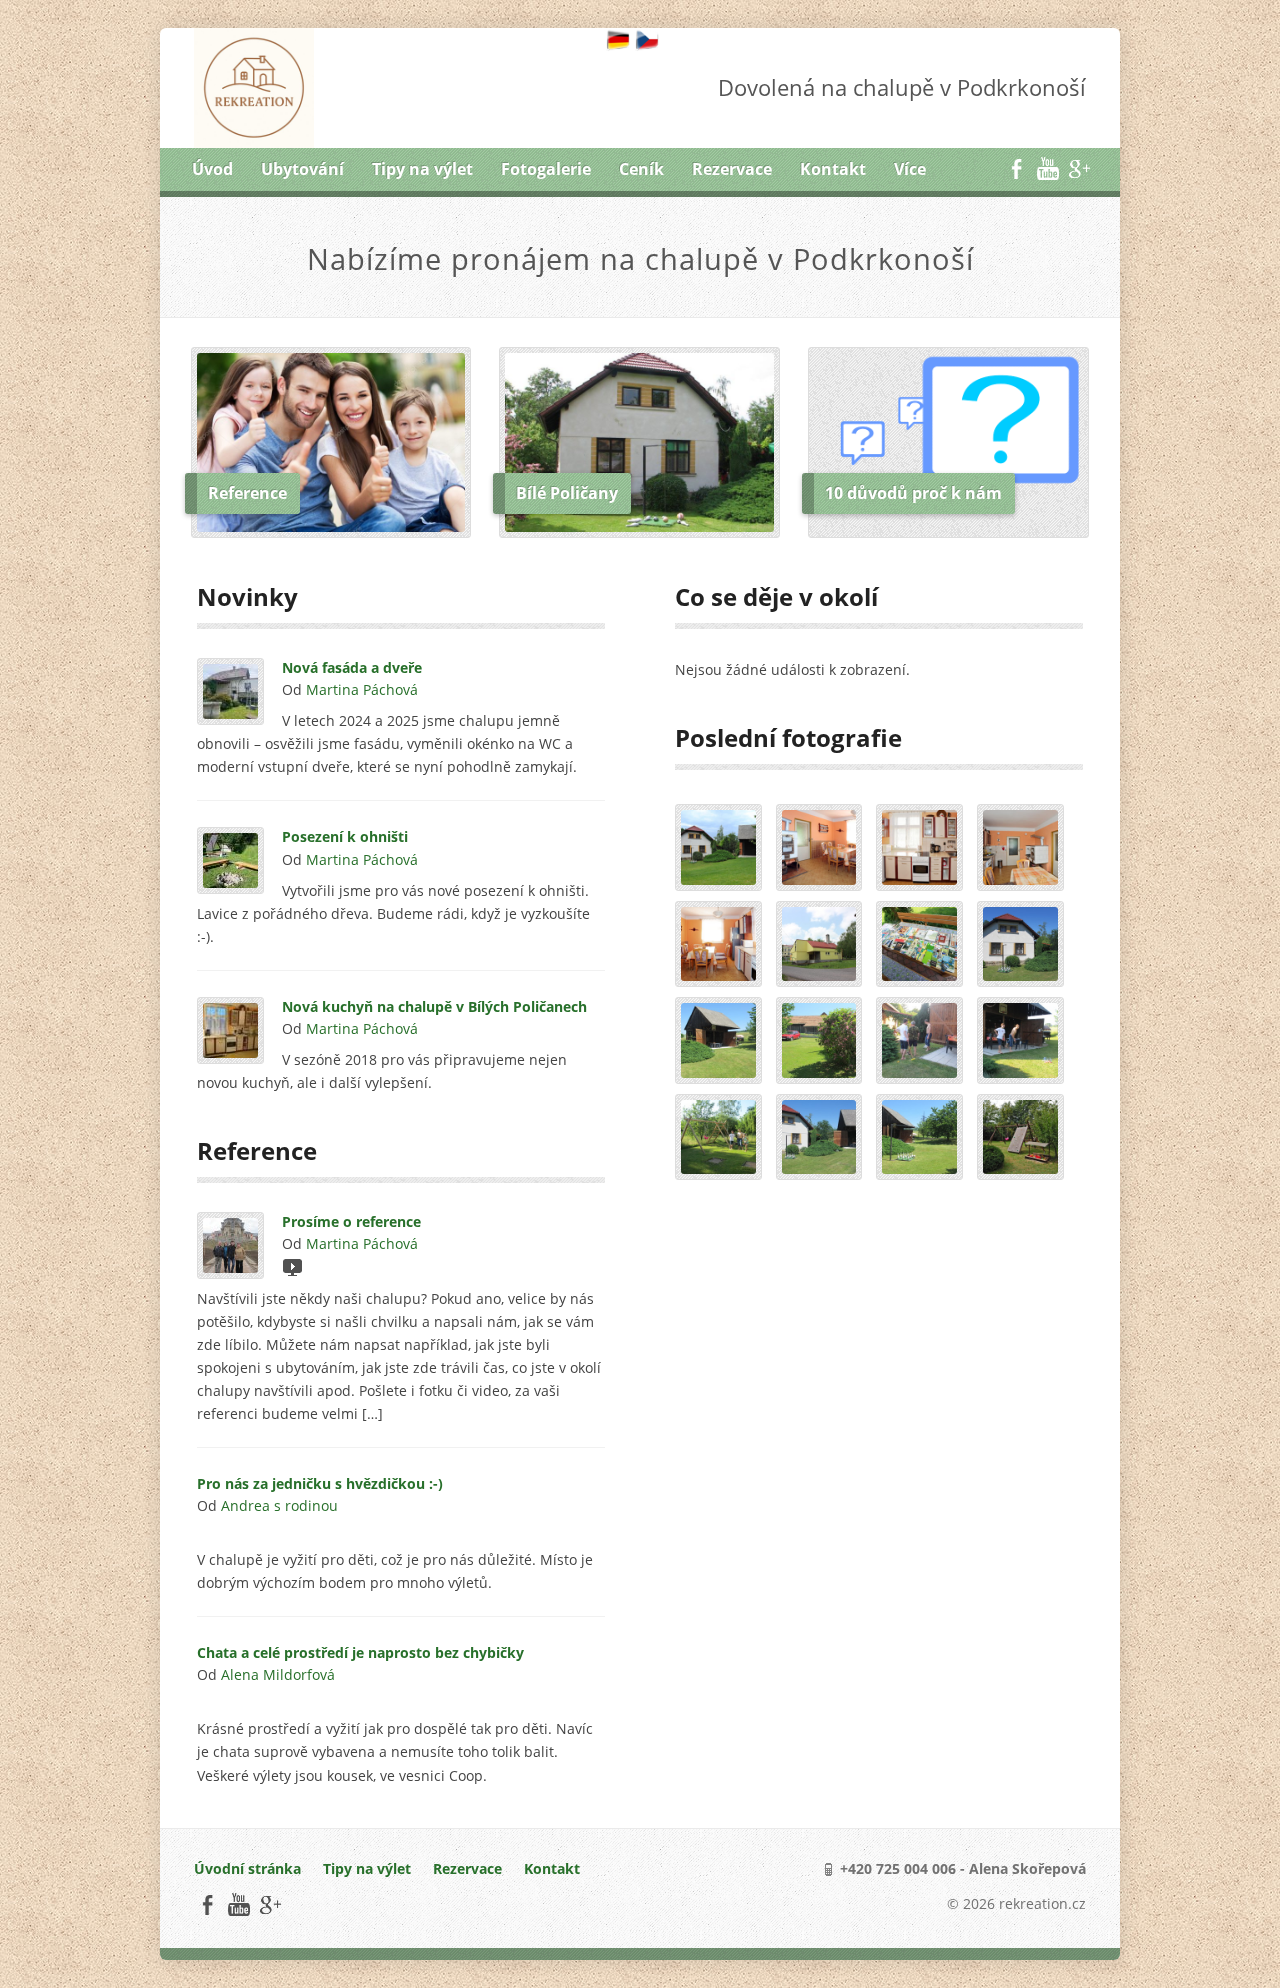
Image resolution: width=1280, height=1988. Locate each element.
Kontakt (833, 169)
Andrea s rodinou (279, 1505)
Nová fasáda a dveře (352, 667)
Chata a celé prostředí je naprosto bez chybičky (360, 1652)
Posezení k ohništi (345, 836)
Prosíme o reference (351, 1221)
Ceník (641, 169)
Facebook (1016, 168)
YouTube (1047, 168)
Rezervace (732, 169)
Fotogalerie (546, 169)
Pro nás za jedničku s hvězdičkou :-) (320, 1483)
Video (291, 1266)
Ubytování (302, 169)
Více (910, 169)
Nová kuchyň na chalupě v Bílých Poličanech (434, 1006)
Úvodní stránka (247, 1868)
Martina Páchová (362, 689)
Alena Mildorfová (278, 1674)
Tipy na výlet (422, 169)
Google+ (1078, 168)
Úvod (212, 169)
